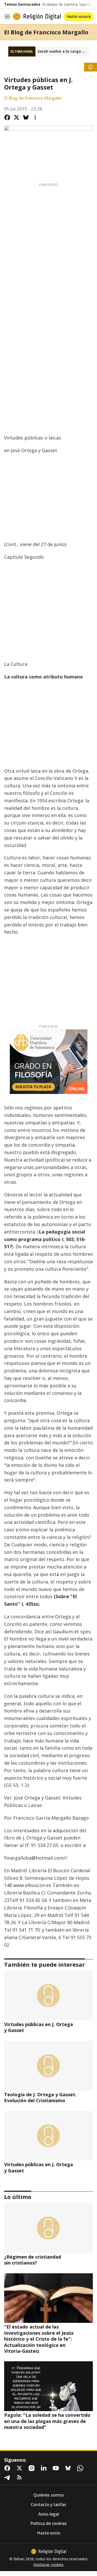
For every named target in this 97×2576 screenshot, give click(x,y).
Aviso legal (49, 2514)
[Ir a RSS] (20, 2477)
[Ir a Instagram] (33, 2468)
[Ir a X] (20, 2468)
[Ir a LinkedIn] (45, 2468)
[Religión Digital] (37, 17)
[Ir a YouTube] (57, 2468)
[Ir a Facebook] (8, 2468)
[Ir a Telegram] (8, 2477)
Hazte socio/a (79, 16)
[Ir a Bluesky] (69, 2468)
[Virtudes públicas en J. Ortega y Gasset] (48, 1995)
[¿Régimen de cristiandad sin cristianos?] (48, 2228)
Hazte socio (49, 2533)
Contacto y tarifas (48, 2505)
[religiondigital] (49, 2551)
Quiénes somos (49, 2495)
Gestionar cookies (48, 2565)
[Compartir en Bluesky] (26, 117)
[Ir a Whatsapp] (81, 2468)
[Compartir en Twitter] (17, 117)
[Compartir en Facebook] (7, 117)
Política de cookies (48, 2523)
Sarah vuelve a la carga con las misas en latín (63, 51)
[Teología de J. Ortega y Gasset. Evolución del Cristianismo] (48, 2066)
